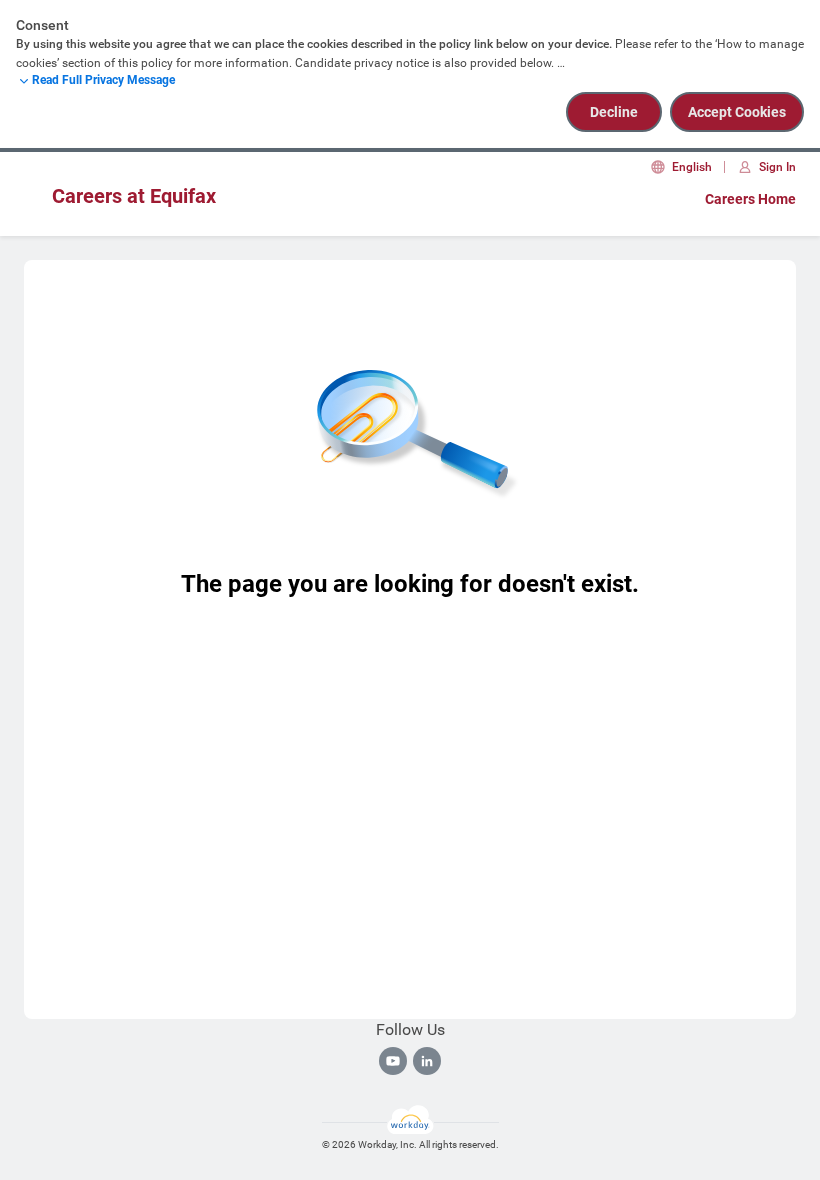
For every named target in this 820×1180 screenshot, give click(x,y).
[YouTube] (393, 1061)
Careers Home (750, 199)
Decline (614, 112)
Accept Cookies (737, 112)
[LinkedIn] (427, 1061)
